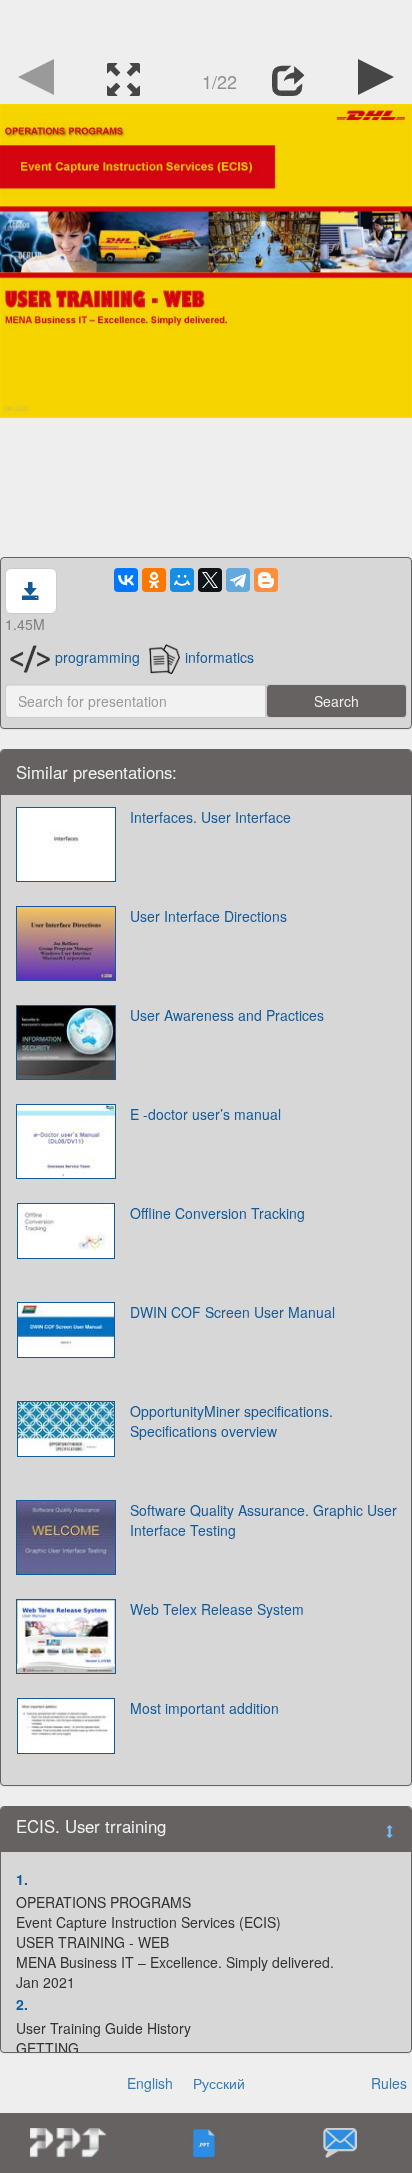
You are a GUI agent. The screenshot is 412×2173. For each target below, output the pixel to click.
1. (22, 1879)
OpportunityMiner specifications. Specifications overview (231, 1421)
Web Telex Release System (217, 1609)
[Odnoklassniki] (154, 580)
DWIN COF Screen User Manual (232, 1312)
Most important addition (204, 1708)
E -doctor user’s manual (205, 1114)
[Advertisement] (206, 25)
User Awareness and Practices (227, 1015)
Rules (389, 2083)
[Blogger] (266, 580)
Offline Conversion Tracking (217, 1213)
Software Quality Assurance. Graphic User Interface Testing (263, 1520)
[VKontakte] (126, 580)
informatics (219, 657)
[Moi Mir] (182, 580)
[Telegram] (238, 580)
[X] (210, 580)
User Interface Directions (208, 916)
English (150, 2083)
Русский (219, 2083)
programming (97, 657)
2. (22, 2004)
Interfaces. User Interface (210, 817)
